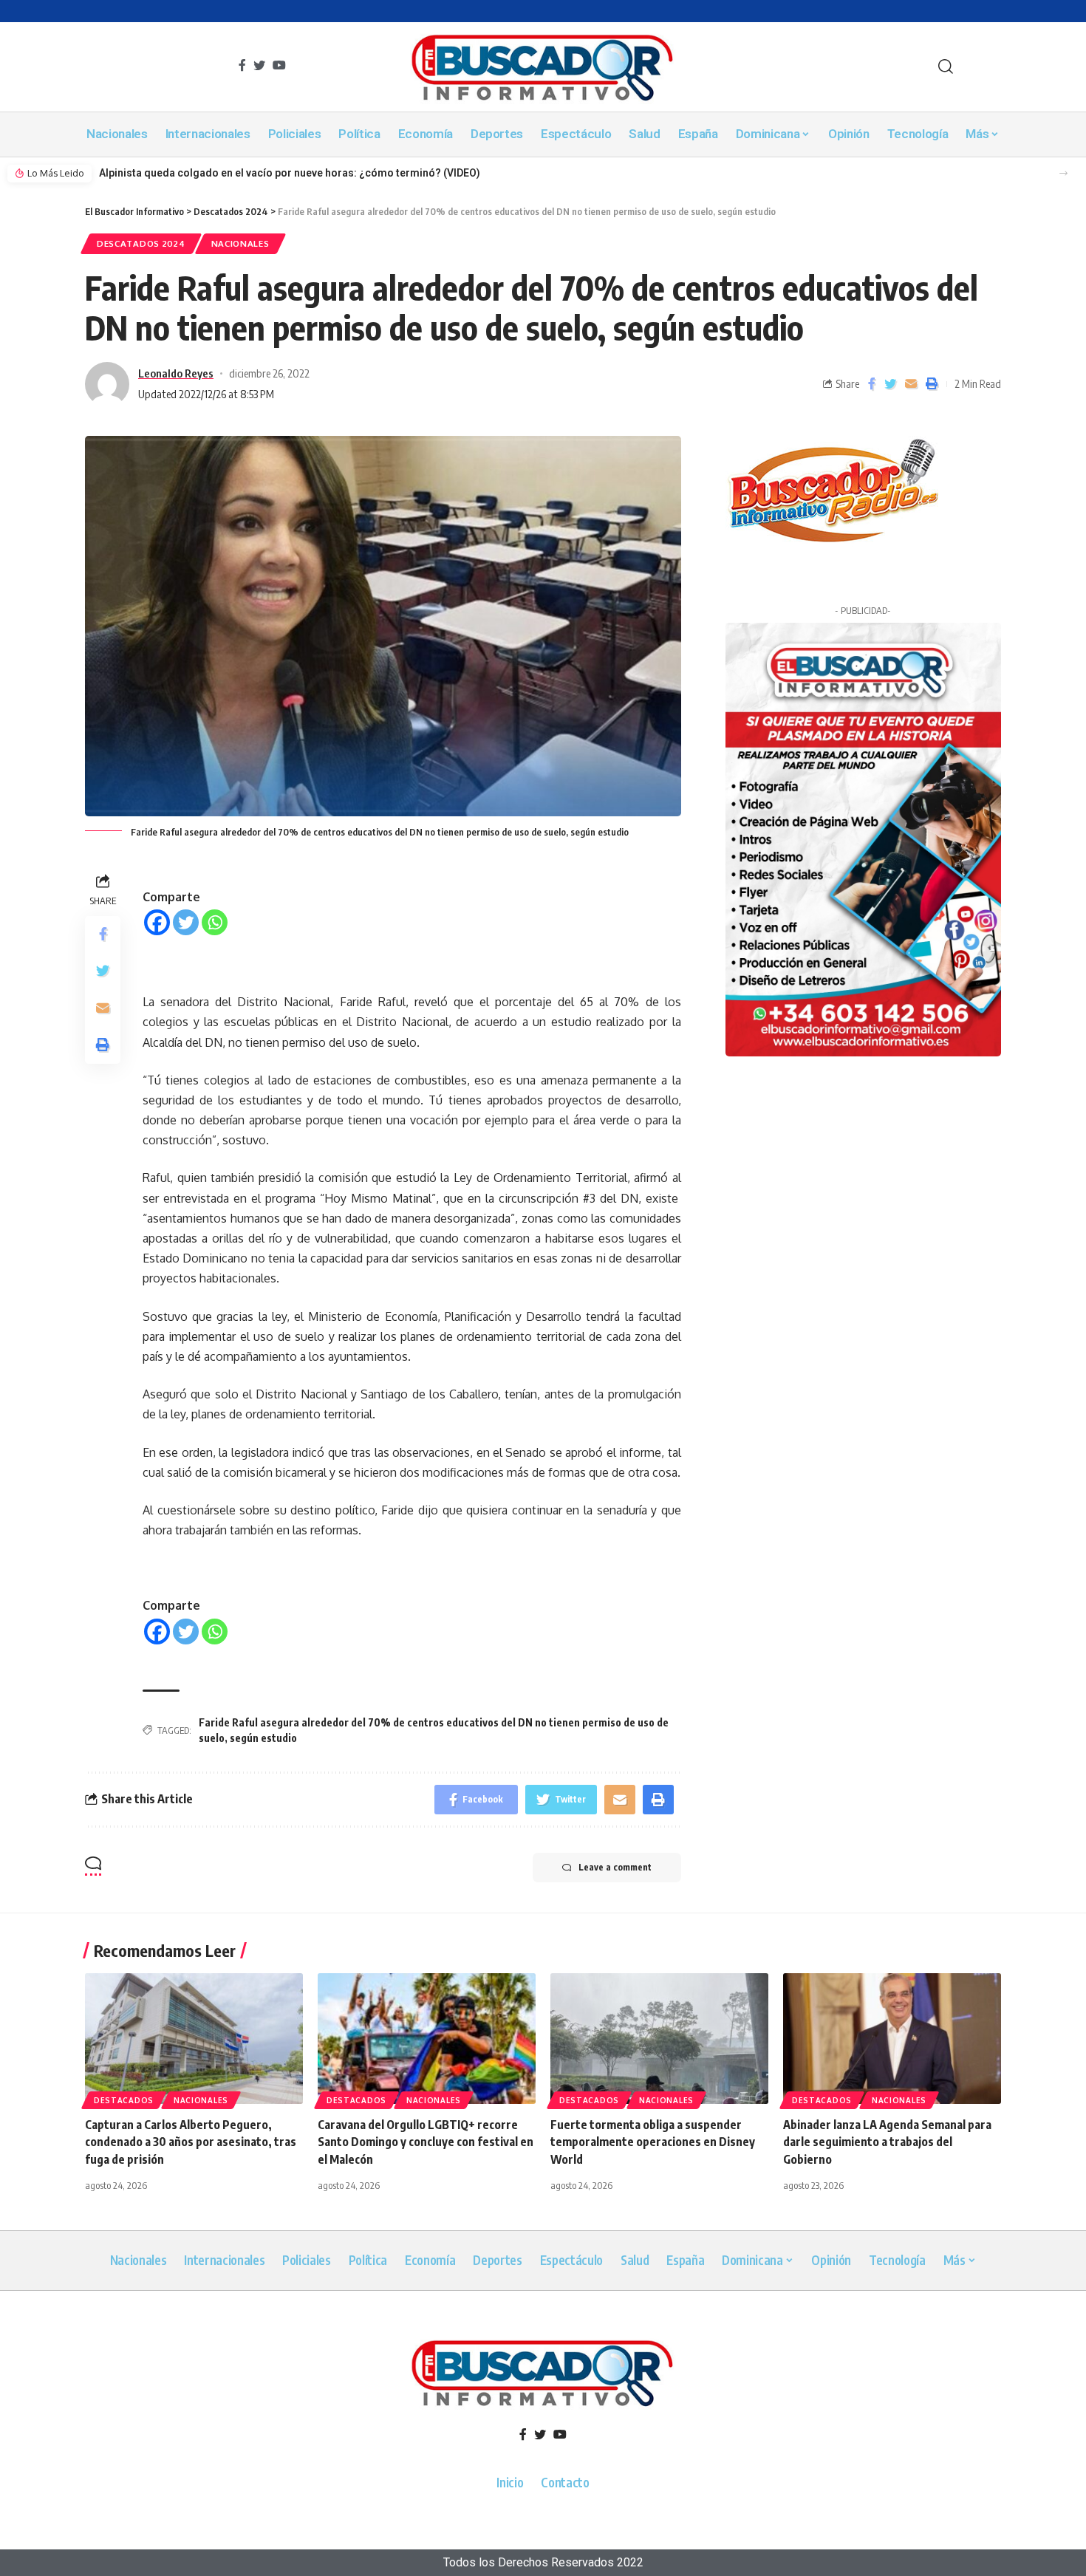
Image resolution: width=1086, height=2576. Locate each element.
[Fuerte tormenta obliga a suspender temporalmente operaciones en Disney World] (659, 2039)
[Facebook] (157, 922)
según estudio (263, 1738)
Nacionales (240, 243)
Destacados (124, 2100)
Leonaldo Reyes (176, 373)
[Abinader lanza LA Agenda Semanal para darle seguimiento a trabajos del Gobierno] (892, 2039)
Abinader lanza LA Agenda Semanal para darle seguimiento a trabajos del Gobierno (887, 2142)
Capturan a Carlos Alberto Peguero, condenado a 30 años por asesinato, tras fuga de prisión (191, 2142)
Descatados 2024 (141, 243)
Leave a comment (615, 1867)
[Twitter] (186, 922)
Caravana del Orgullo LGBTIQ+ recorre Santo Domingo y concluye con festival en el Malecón (426, 2142)
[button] (1063, 173)
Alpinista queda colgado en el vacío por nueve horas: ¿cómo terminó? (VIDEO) (290, 173)
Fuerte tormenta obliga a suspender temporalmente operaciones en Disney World (653, 2142)
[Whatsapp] (215, 922)
